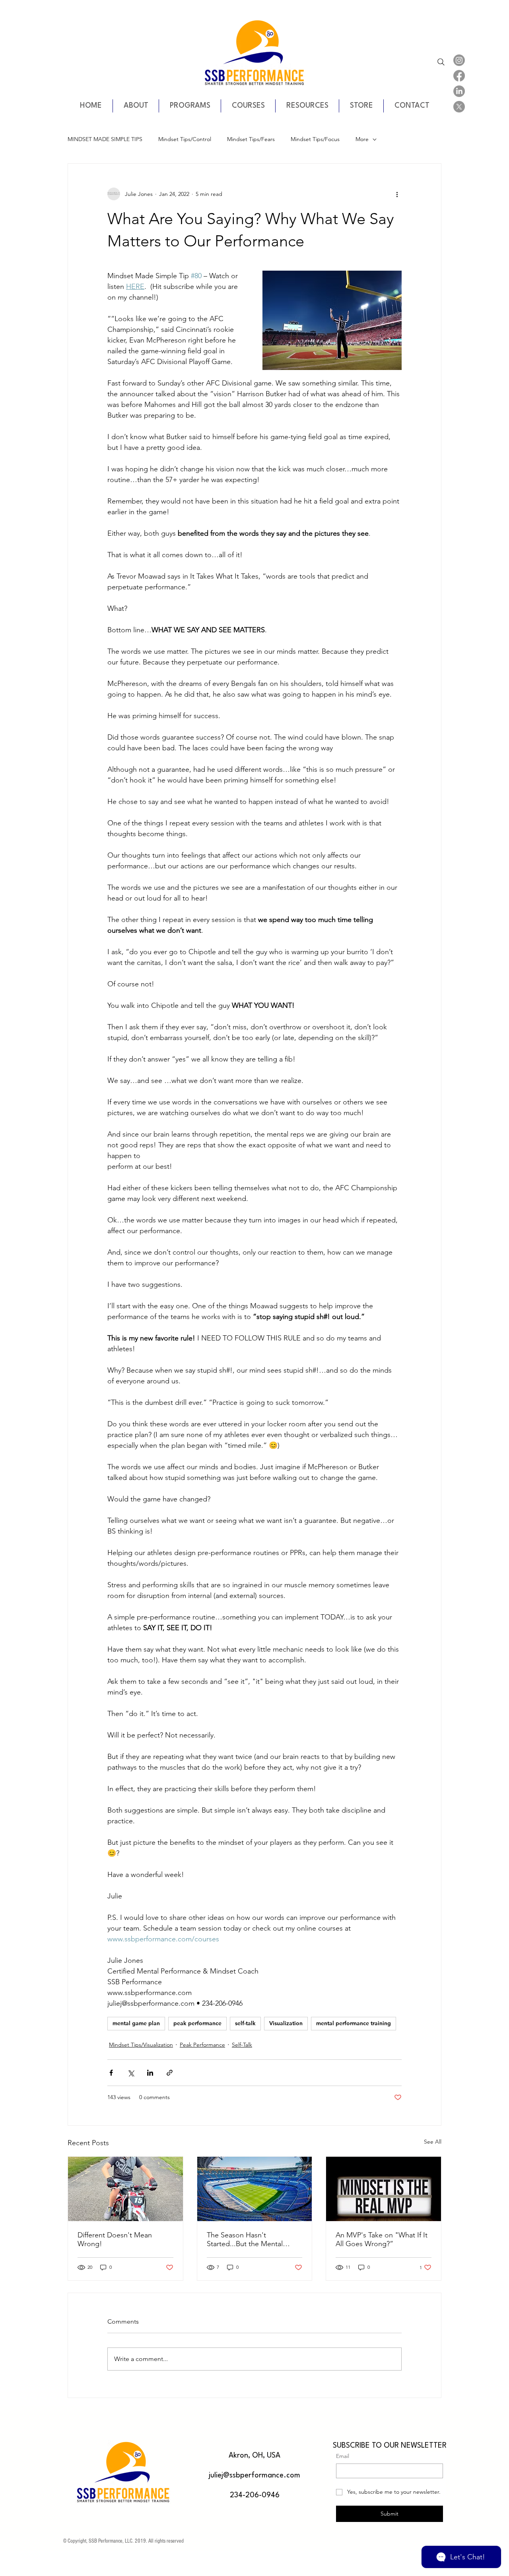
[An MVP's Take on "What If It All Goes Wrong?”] (384, 2189)
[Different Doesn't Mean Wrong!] (125, 2189)
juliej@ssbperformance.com (254, 2475)
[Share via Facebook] (111, 2073)
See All (433, 2142)
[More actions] (397, 194)
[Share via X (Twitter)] (131, 2073)
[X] (459, 107)
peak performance (197, 2023)
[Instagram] (459, 60)
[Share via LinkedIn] (150, 2073)
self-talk (245, 2023)
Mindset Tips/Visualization (141, 2045)
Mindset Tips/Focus (315, 139)
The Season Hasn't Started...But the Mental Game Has (245, 2239)
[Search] (441, 62)
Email (343, 2456)
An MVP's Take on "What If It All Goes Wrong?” (382, 2239)
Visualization (286, 2023)
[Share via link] (170, 2073)
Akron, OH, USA (254, 2456)
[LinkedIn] (459, 91)
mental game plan (136, 2023)
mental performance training (354, 2023)
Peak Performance (202, 2045)
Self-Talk (242, 2045)
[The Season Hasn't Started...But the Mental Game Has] (255, 2189)
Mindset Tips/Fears (251, 139)
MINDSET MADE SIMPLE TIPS (105, 139)
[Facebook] (459, 76)
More (362, 139)
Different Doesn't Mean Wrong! (115, 2239)
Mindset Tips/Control (185, 139)
